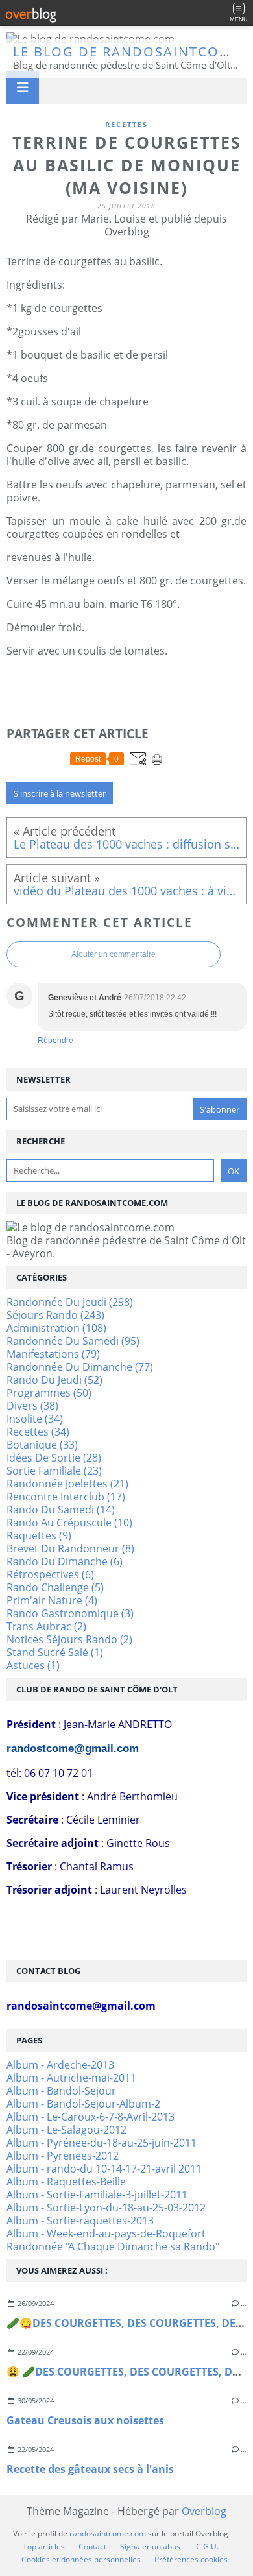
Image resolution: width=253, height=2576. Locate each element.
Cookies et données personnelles (81, 2559)
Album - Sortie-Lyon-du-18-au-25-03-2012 (106, 2208)
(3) (70, 1613)
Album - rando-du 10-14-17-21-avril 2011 (104, 2169)
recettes (126, 124)
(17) (66, 1497)
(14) (61, 1510)
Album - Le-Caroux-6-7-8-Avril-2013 (90, 2117)
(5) (55, 1587)
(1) (55, 1652)
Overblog (204, 2511)
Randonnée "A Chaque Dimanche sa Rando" (113, 2246)
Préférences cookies (191, 2559)
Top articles (44, 2546)
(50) (49, 1393)
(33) (42, 1445)
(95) (73, 1341)
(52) (54, 1380)
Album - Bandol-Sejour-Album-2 (83, 2104)
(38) (32, 1406)
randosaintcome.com (108, 2534)
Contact (92, 2546)
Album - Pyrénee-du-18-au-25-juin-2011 (102, 2143)
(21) (67, 1484)
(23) (54, 1471)
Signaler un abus (151, 2546)
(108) (56, 1328)
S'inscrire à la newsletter (60, 793)
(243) (55, 1315)
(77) (80, 1367)
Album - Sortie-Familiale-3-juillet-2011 (97, 2195)
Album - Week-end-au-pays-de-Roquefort (106, 2233)
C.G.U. (207, 2546)
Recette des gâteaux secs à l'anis (90, 2469)
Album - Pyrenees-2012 (63, 2156)
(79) (53, 1354)
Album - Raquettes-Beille (66, 2182)
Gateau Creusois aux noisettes (85, 2420)
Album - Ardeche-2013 (60, 2065)
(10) (69, 1523)
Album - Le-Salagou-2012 (66, 2130)
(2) (46, 1626)
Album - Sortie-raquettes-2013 (80, 2221)
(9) (39, 1535)
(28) (54, 1458)
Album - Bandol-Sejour (61, 2091)
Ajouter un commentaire (114, 954)
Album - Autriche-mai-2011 (71, 2078)
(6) (65, 1561)
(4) (52, 1600)
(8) (70, 1548)
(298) (70, 1302)
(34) (35, 1419)
